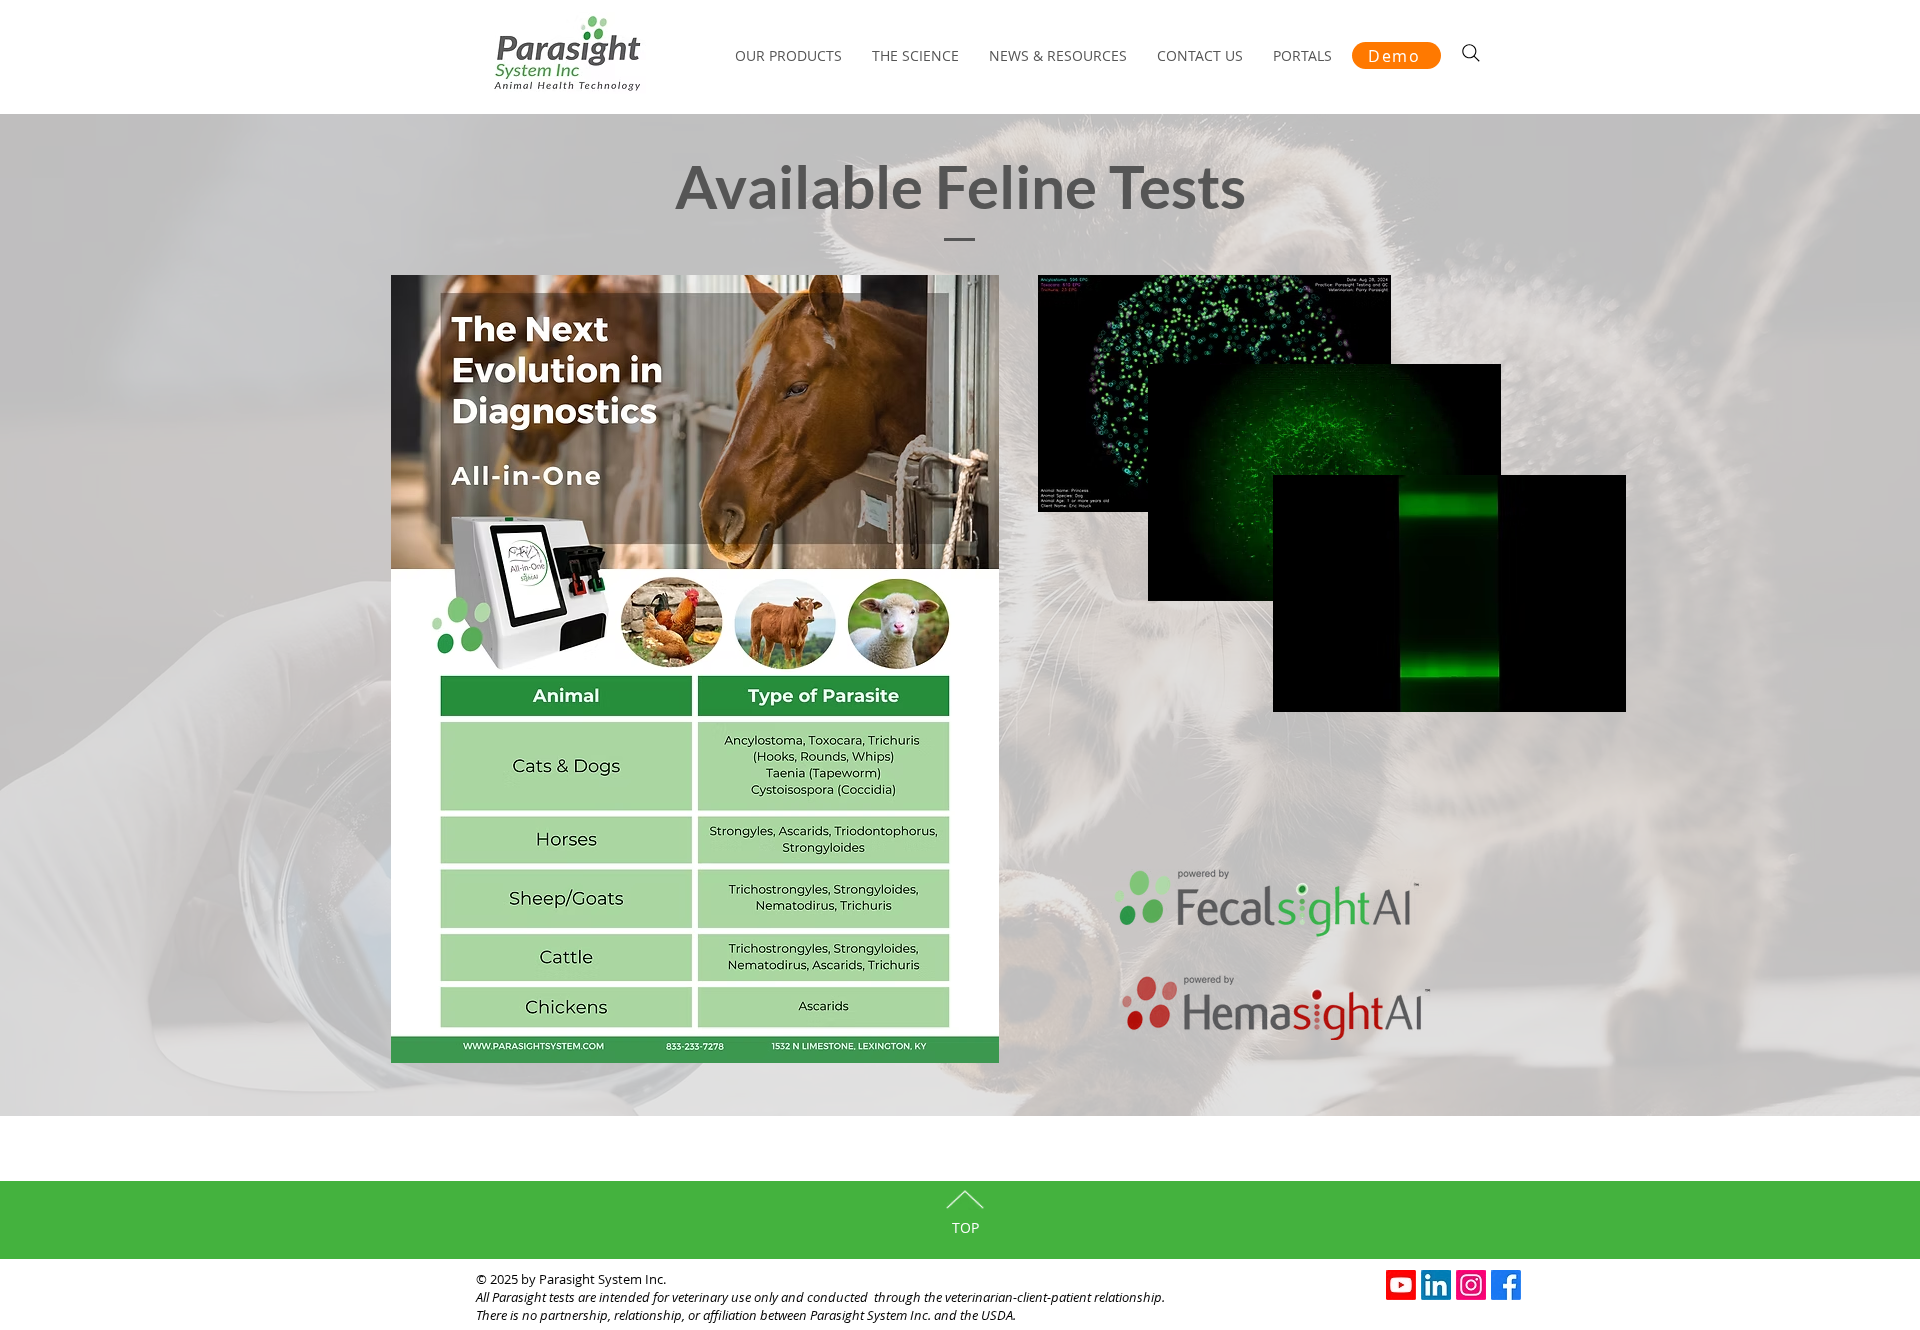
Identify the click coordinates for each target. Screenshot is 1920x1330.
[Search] (1471, 53)
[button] (1302, 56)
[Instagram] (1471, 1285)
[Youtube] (1401, 1285)
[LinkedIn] (1436, 1285)
